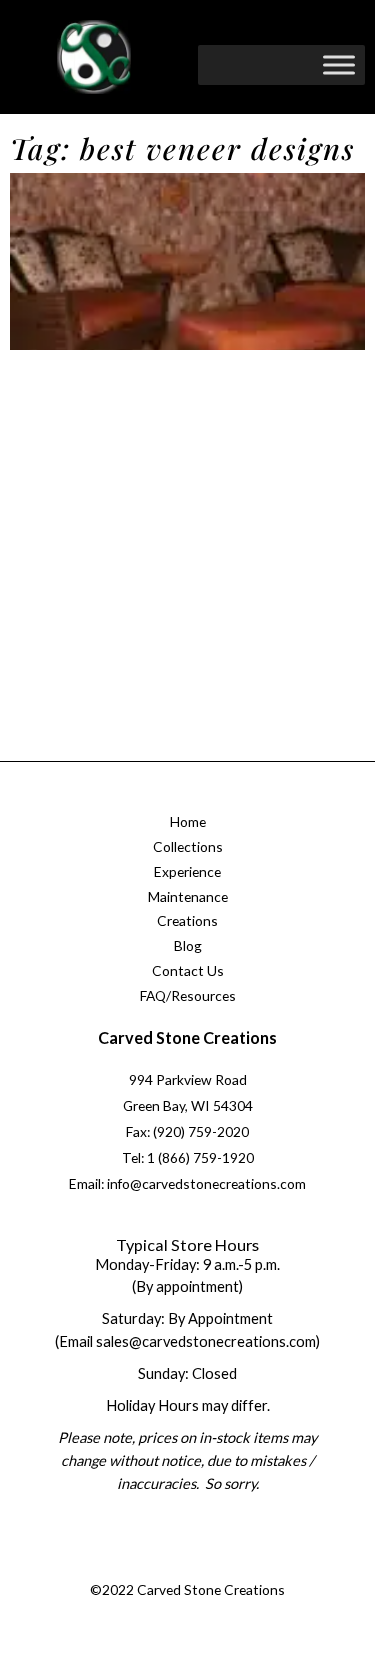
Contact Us (188, 970)
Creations (187, 920)
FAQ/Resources (188, 995)
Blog (188, 945)
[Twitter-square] (164, 1566)
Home (188, 821)
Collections (188, 846)
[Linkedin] (245, 1566)
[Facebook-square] (124, 1566)
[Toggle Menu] (339, 64)
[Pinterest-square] (205, 1566)
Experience (187, 871)
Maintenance (188, 896)
